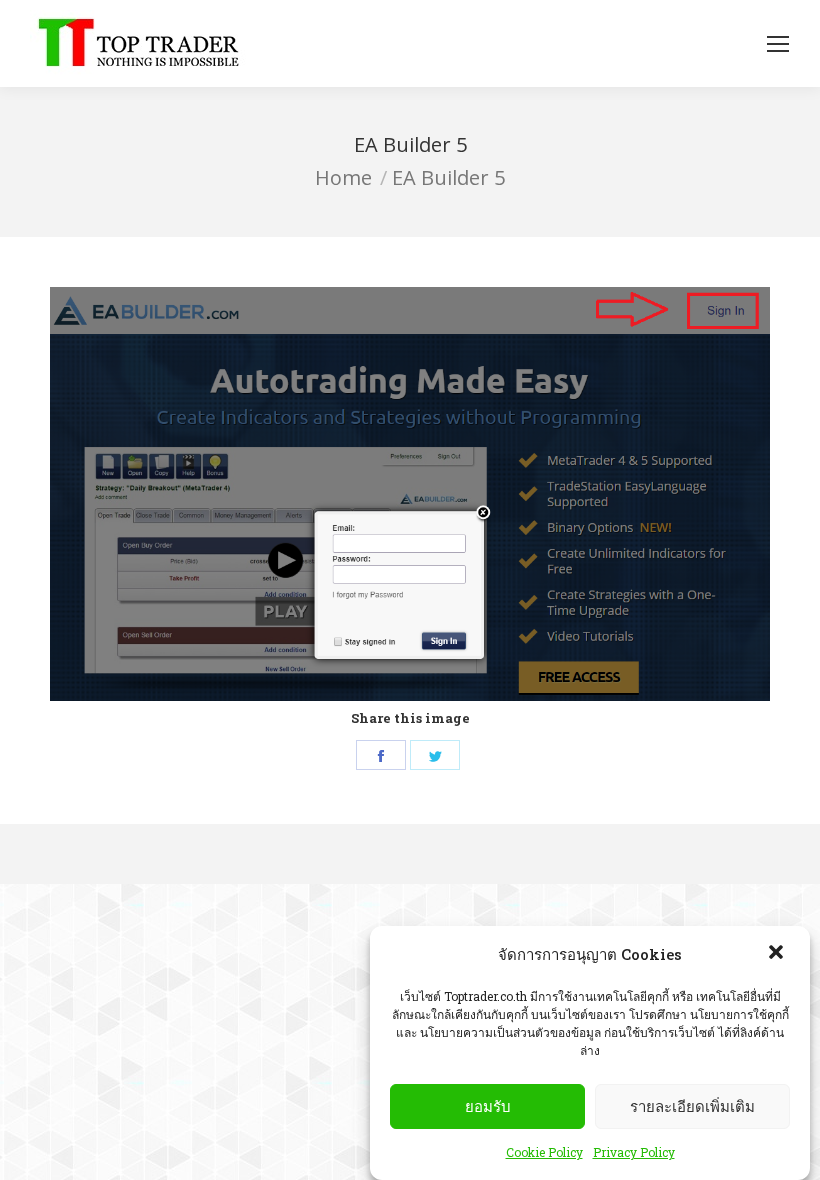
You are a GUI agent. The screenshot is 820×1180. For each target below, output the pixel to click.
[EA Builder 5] (410, 494)
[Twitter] (435, 755)
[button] (778, 954)
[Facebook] (381, 755)
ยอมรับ (488, 1106)
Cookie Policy (544, 1152)
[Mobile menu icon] (778, 44)
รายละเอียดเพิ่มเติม (692, 1106)
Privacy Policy (634, 1152)
